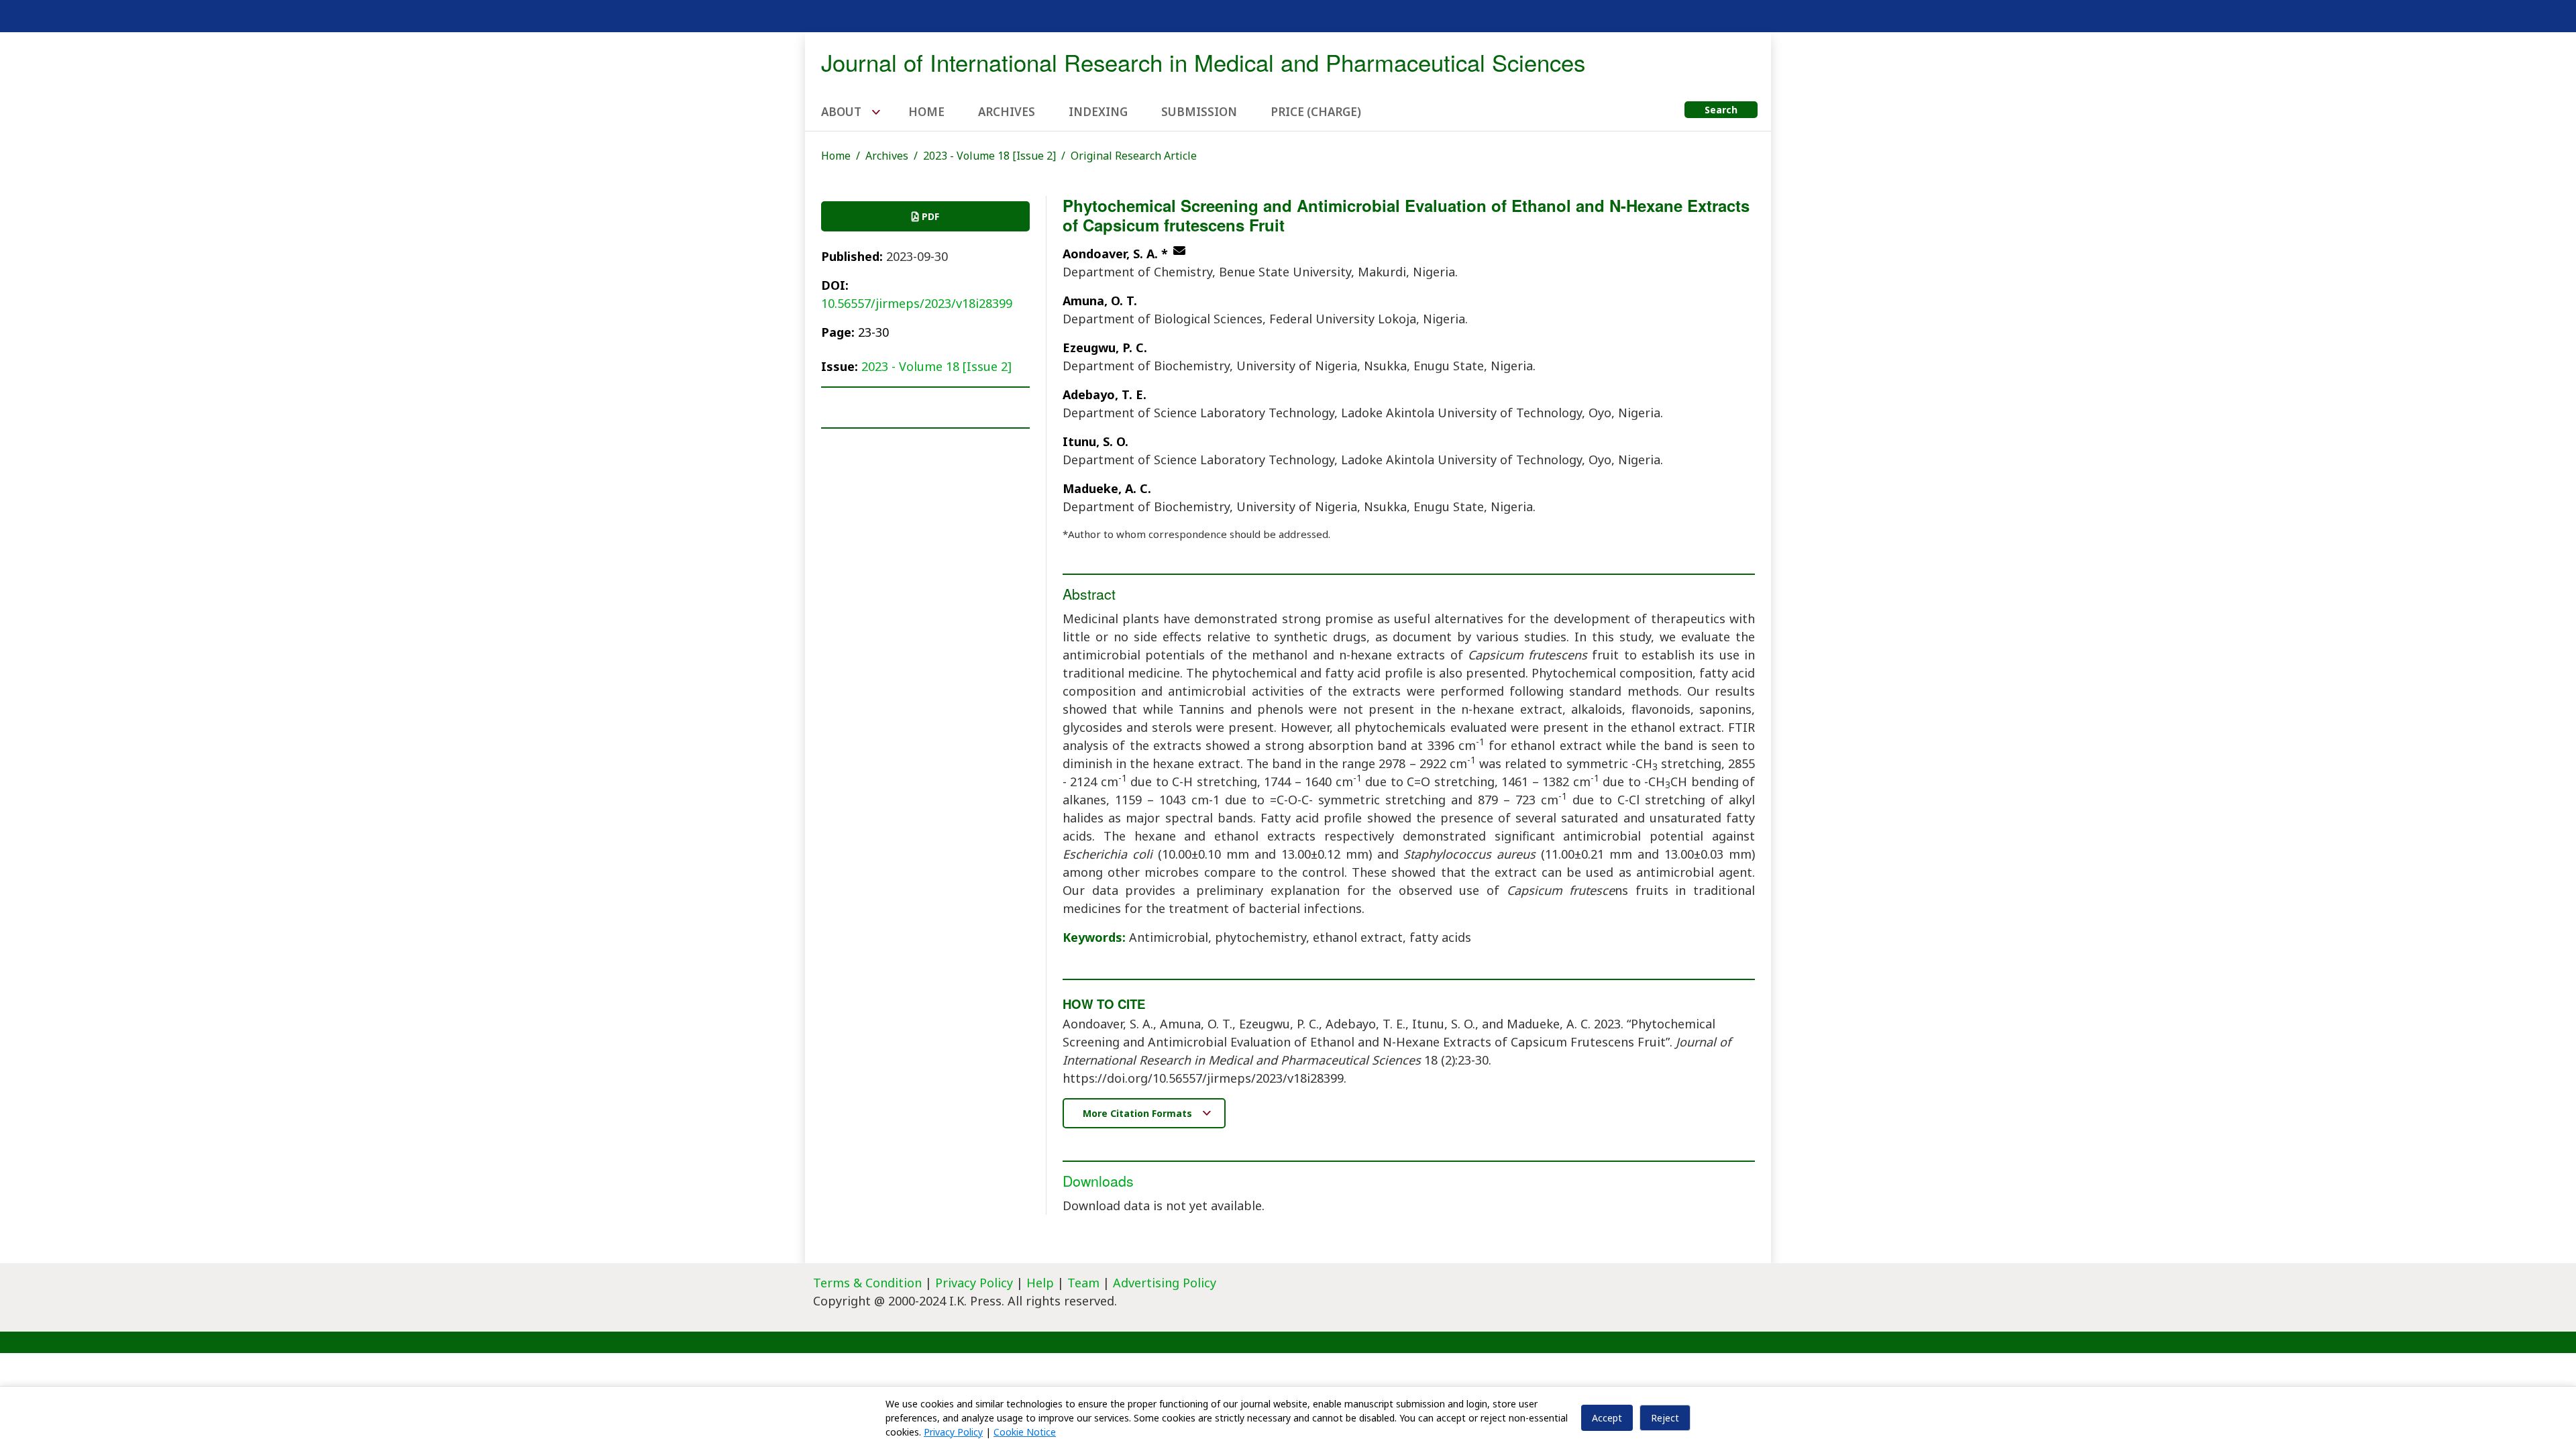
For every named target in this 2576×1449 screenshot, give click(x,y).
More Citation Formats (1139, 1113)
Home (926, 112)
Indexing (1098, 112)
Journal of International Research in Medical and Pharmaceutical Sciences (1203, 62)
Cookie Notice (1025, 1432)
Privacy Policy (976, 1283)
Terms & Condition (867, 1283)
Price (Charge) (1316, 112)
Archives (1007, 112)
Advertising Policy (1165, 1283)
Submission (1199, 112)
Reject (1665, 1418)
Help (1040, 1283)
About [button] (843, 112)
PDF (929, 216)
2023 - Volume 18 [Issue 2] (989, 156)
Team (1083, 1283)
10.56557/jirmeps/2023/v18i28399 (917, 303)
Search (1721, 110)
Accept (1607, 1418)
